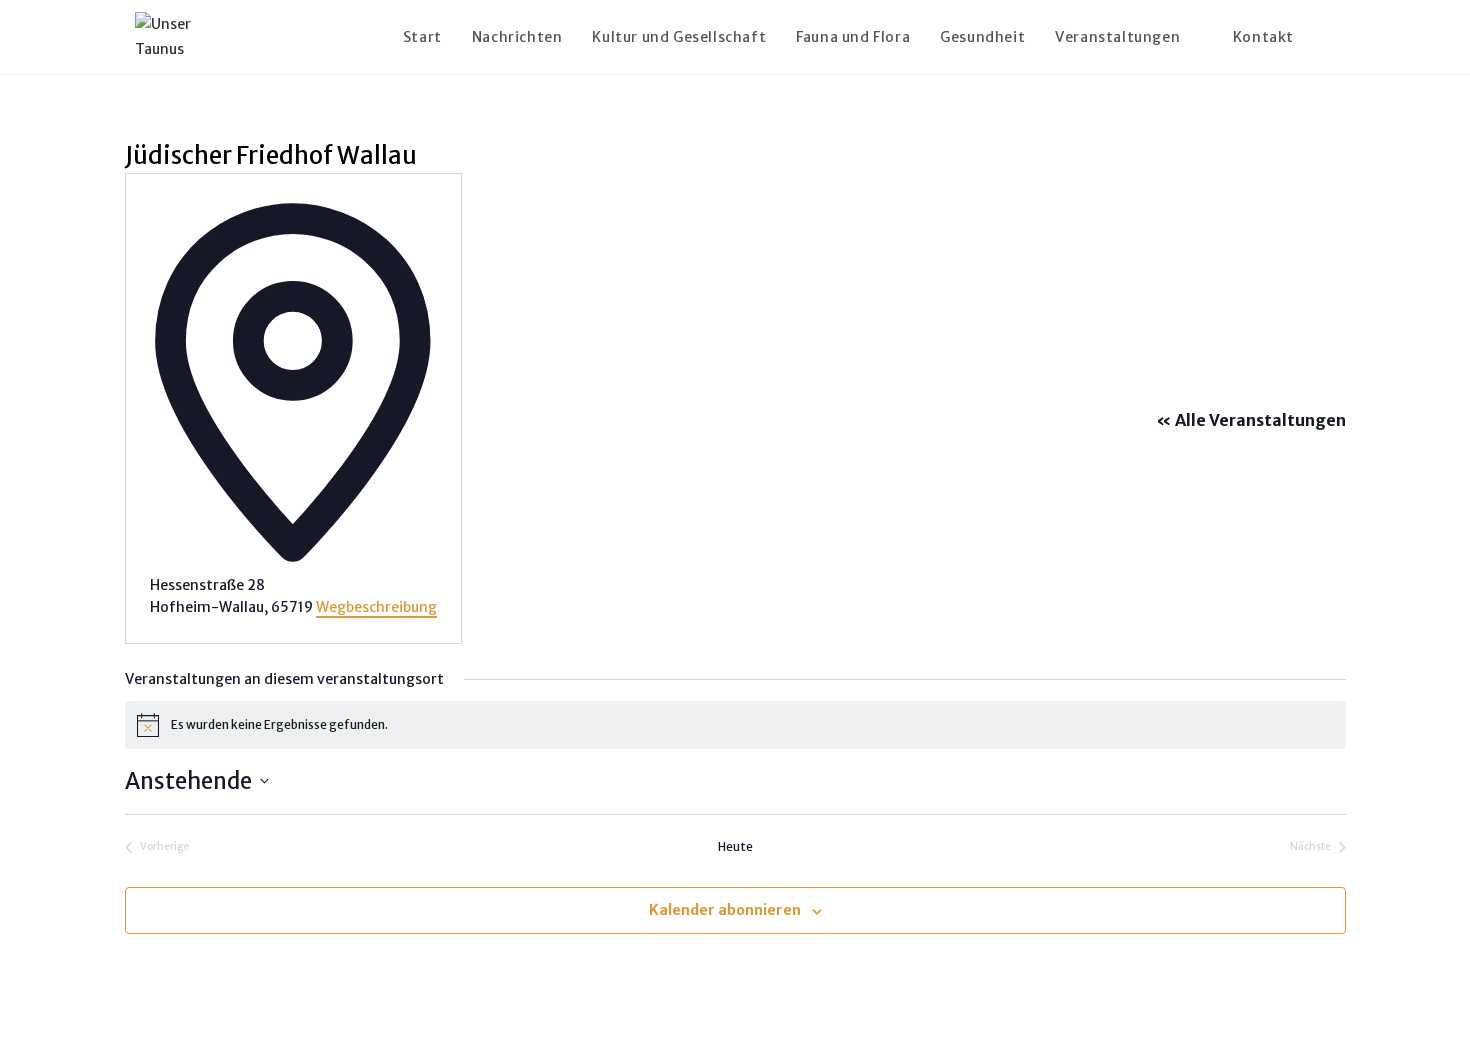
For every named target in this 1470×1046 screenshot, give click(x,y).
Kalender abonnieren (725, 910)
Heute (735, 846)
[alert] (735, 725)
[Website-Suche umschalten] (1329, 37)
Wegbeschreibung (376, 607)
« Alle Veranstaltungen (1251, 420)
